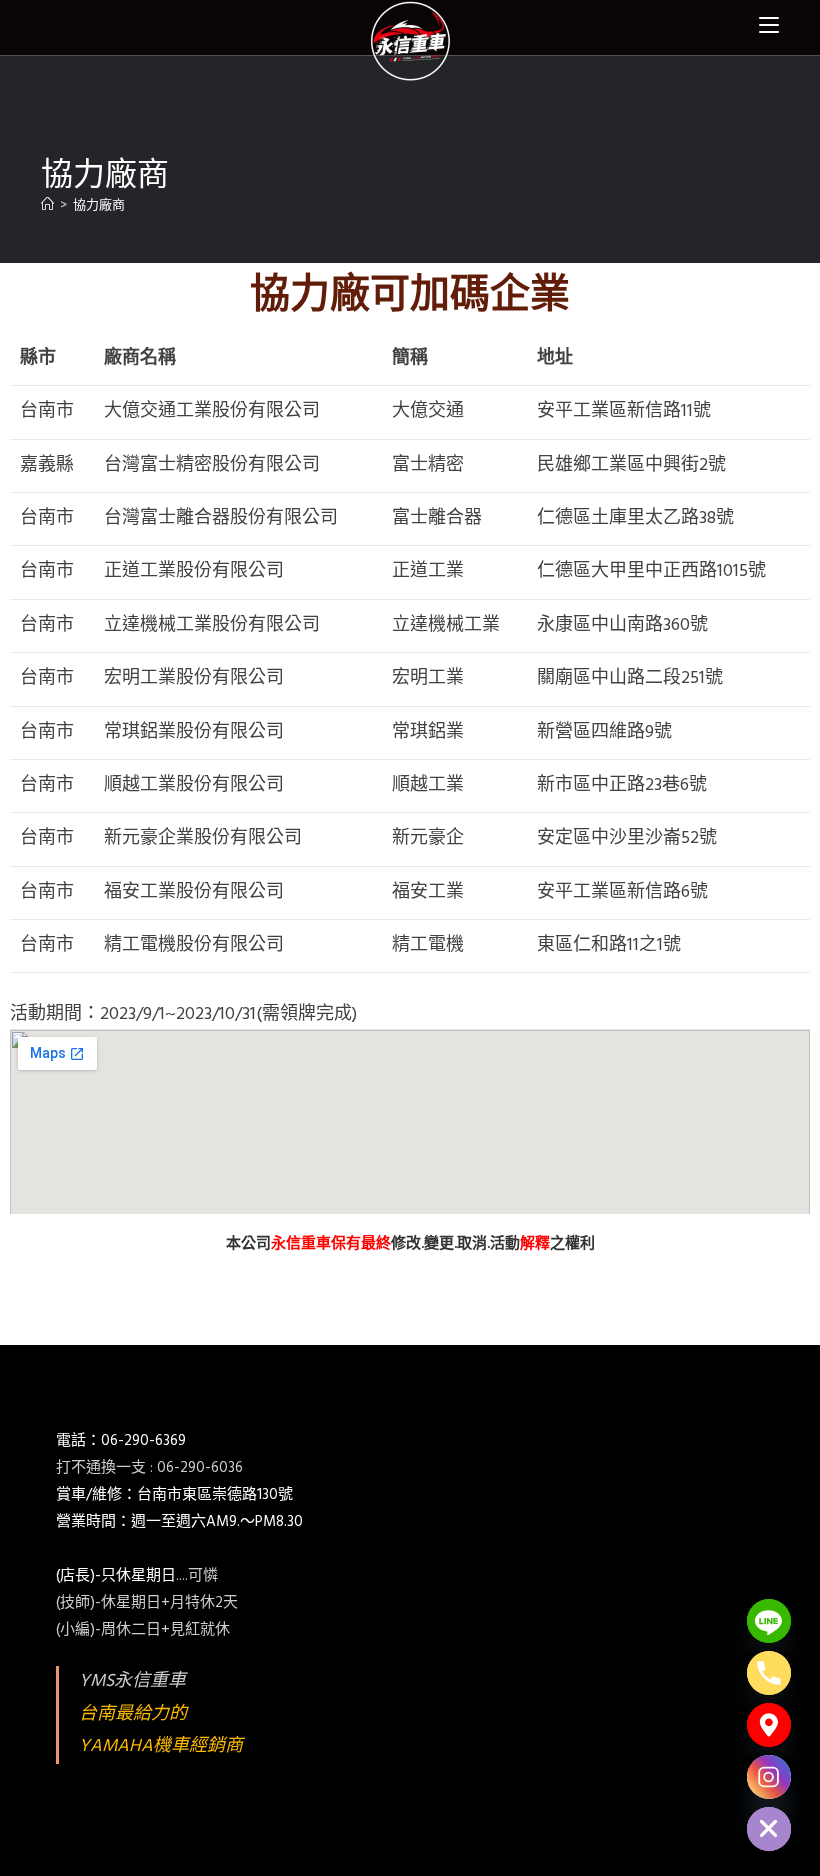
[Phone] (769, 1673)
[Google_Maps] (769, 1725)
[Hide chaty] (769, 1829)
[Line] (769, 1621)
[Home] (47, 205)
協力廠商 (99, 205)
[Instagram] (769, 1777)
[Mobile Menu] (769, 24)
